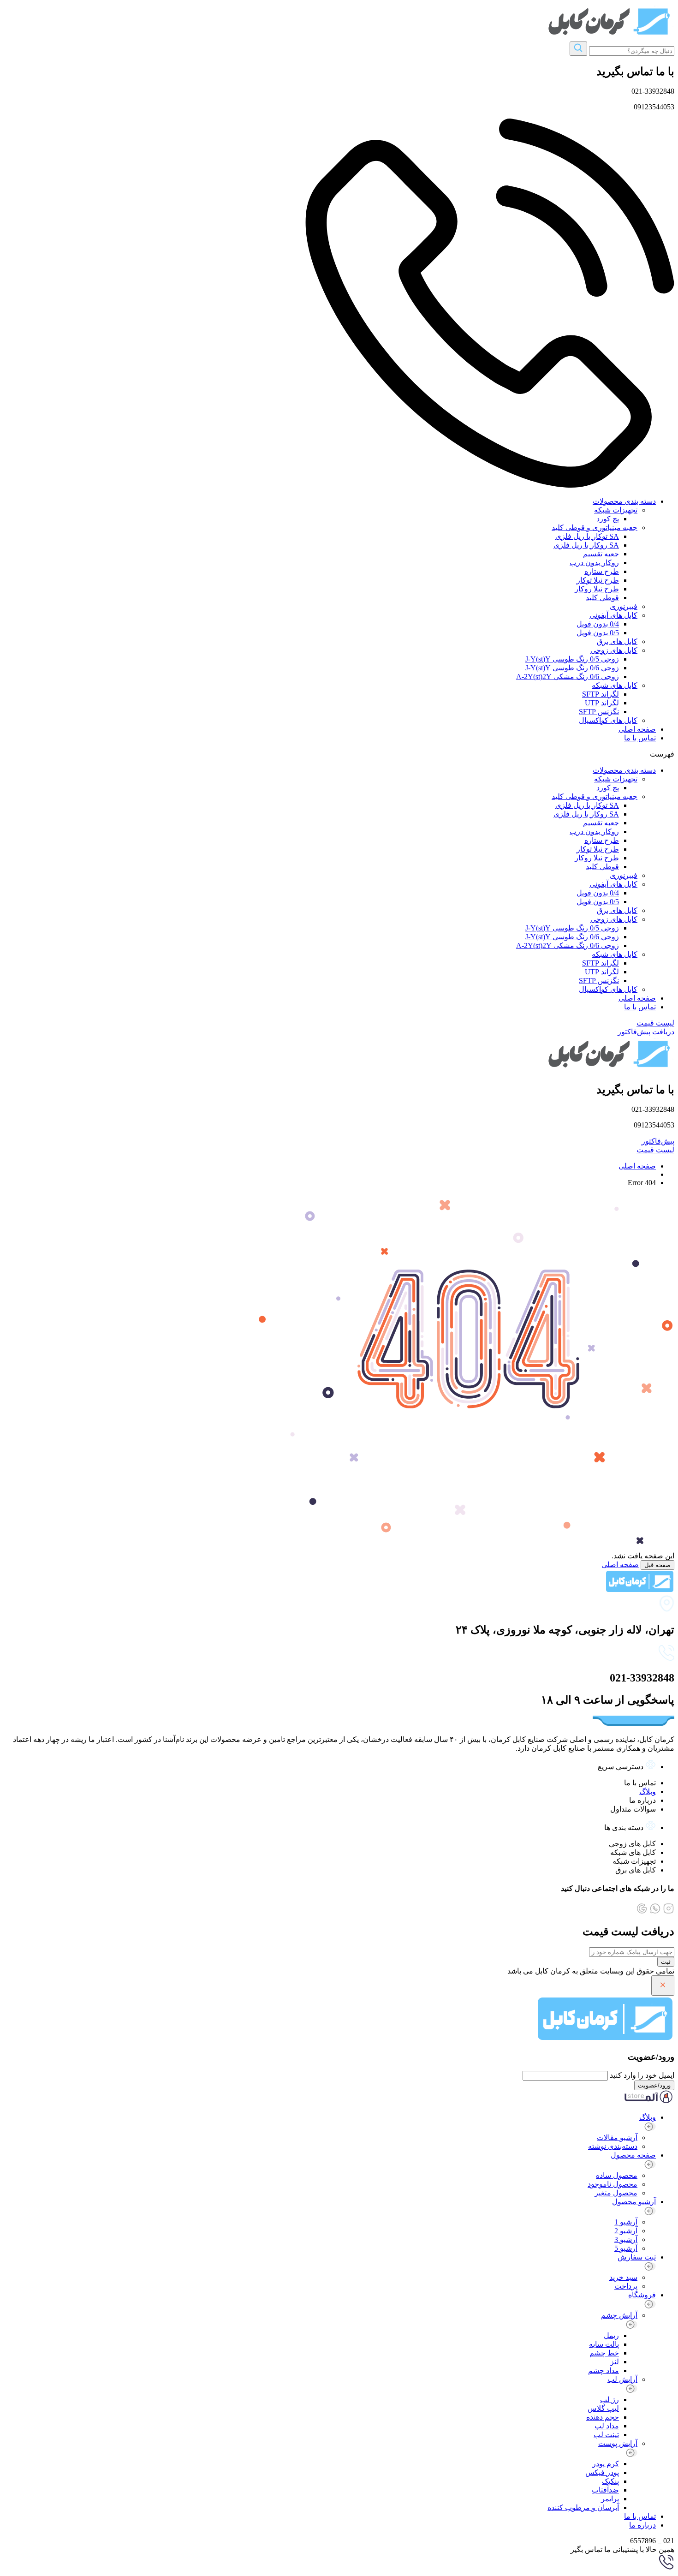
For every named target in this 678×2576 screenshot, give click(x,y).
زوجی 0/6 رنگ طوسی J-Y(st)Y (572, 668)
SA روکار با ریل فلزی (586, 545)
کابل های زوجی (614, 650)
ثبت (666, 1962)
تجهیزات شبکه (616, 510)
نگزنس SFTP (599, 712)
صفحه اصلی (637, 729)
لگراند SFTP (601, 694)
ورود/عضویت (654, 2085)
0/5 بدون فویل (598, 633)
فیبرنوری (624, 606)
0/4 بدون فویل (598, 624)
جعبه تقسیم (601, 554)
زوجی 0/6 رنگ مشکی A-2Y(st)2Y (568, 677)
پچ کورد (608, 519)
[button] (339, 754)
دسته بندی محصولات (624, 501)
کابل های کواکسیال (608, 720)
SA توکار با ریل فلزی (587, 536)
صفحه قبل (657, 1565)
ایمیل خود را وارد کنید (642, 2075)
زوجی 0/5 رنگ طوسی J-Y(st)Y (572, 659)
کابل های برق (617, 641)
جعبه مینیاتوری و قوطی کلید (595, 528)
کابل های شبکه (615, 685)
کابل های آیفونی (613, 615)
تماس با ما (640, 738)
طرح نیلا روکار (597, 589)
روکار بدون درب (594, 563)
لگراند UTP (602, 703)
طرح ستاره (602, 571)
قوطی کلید (602, 598)
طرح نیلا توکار (598, 580)
